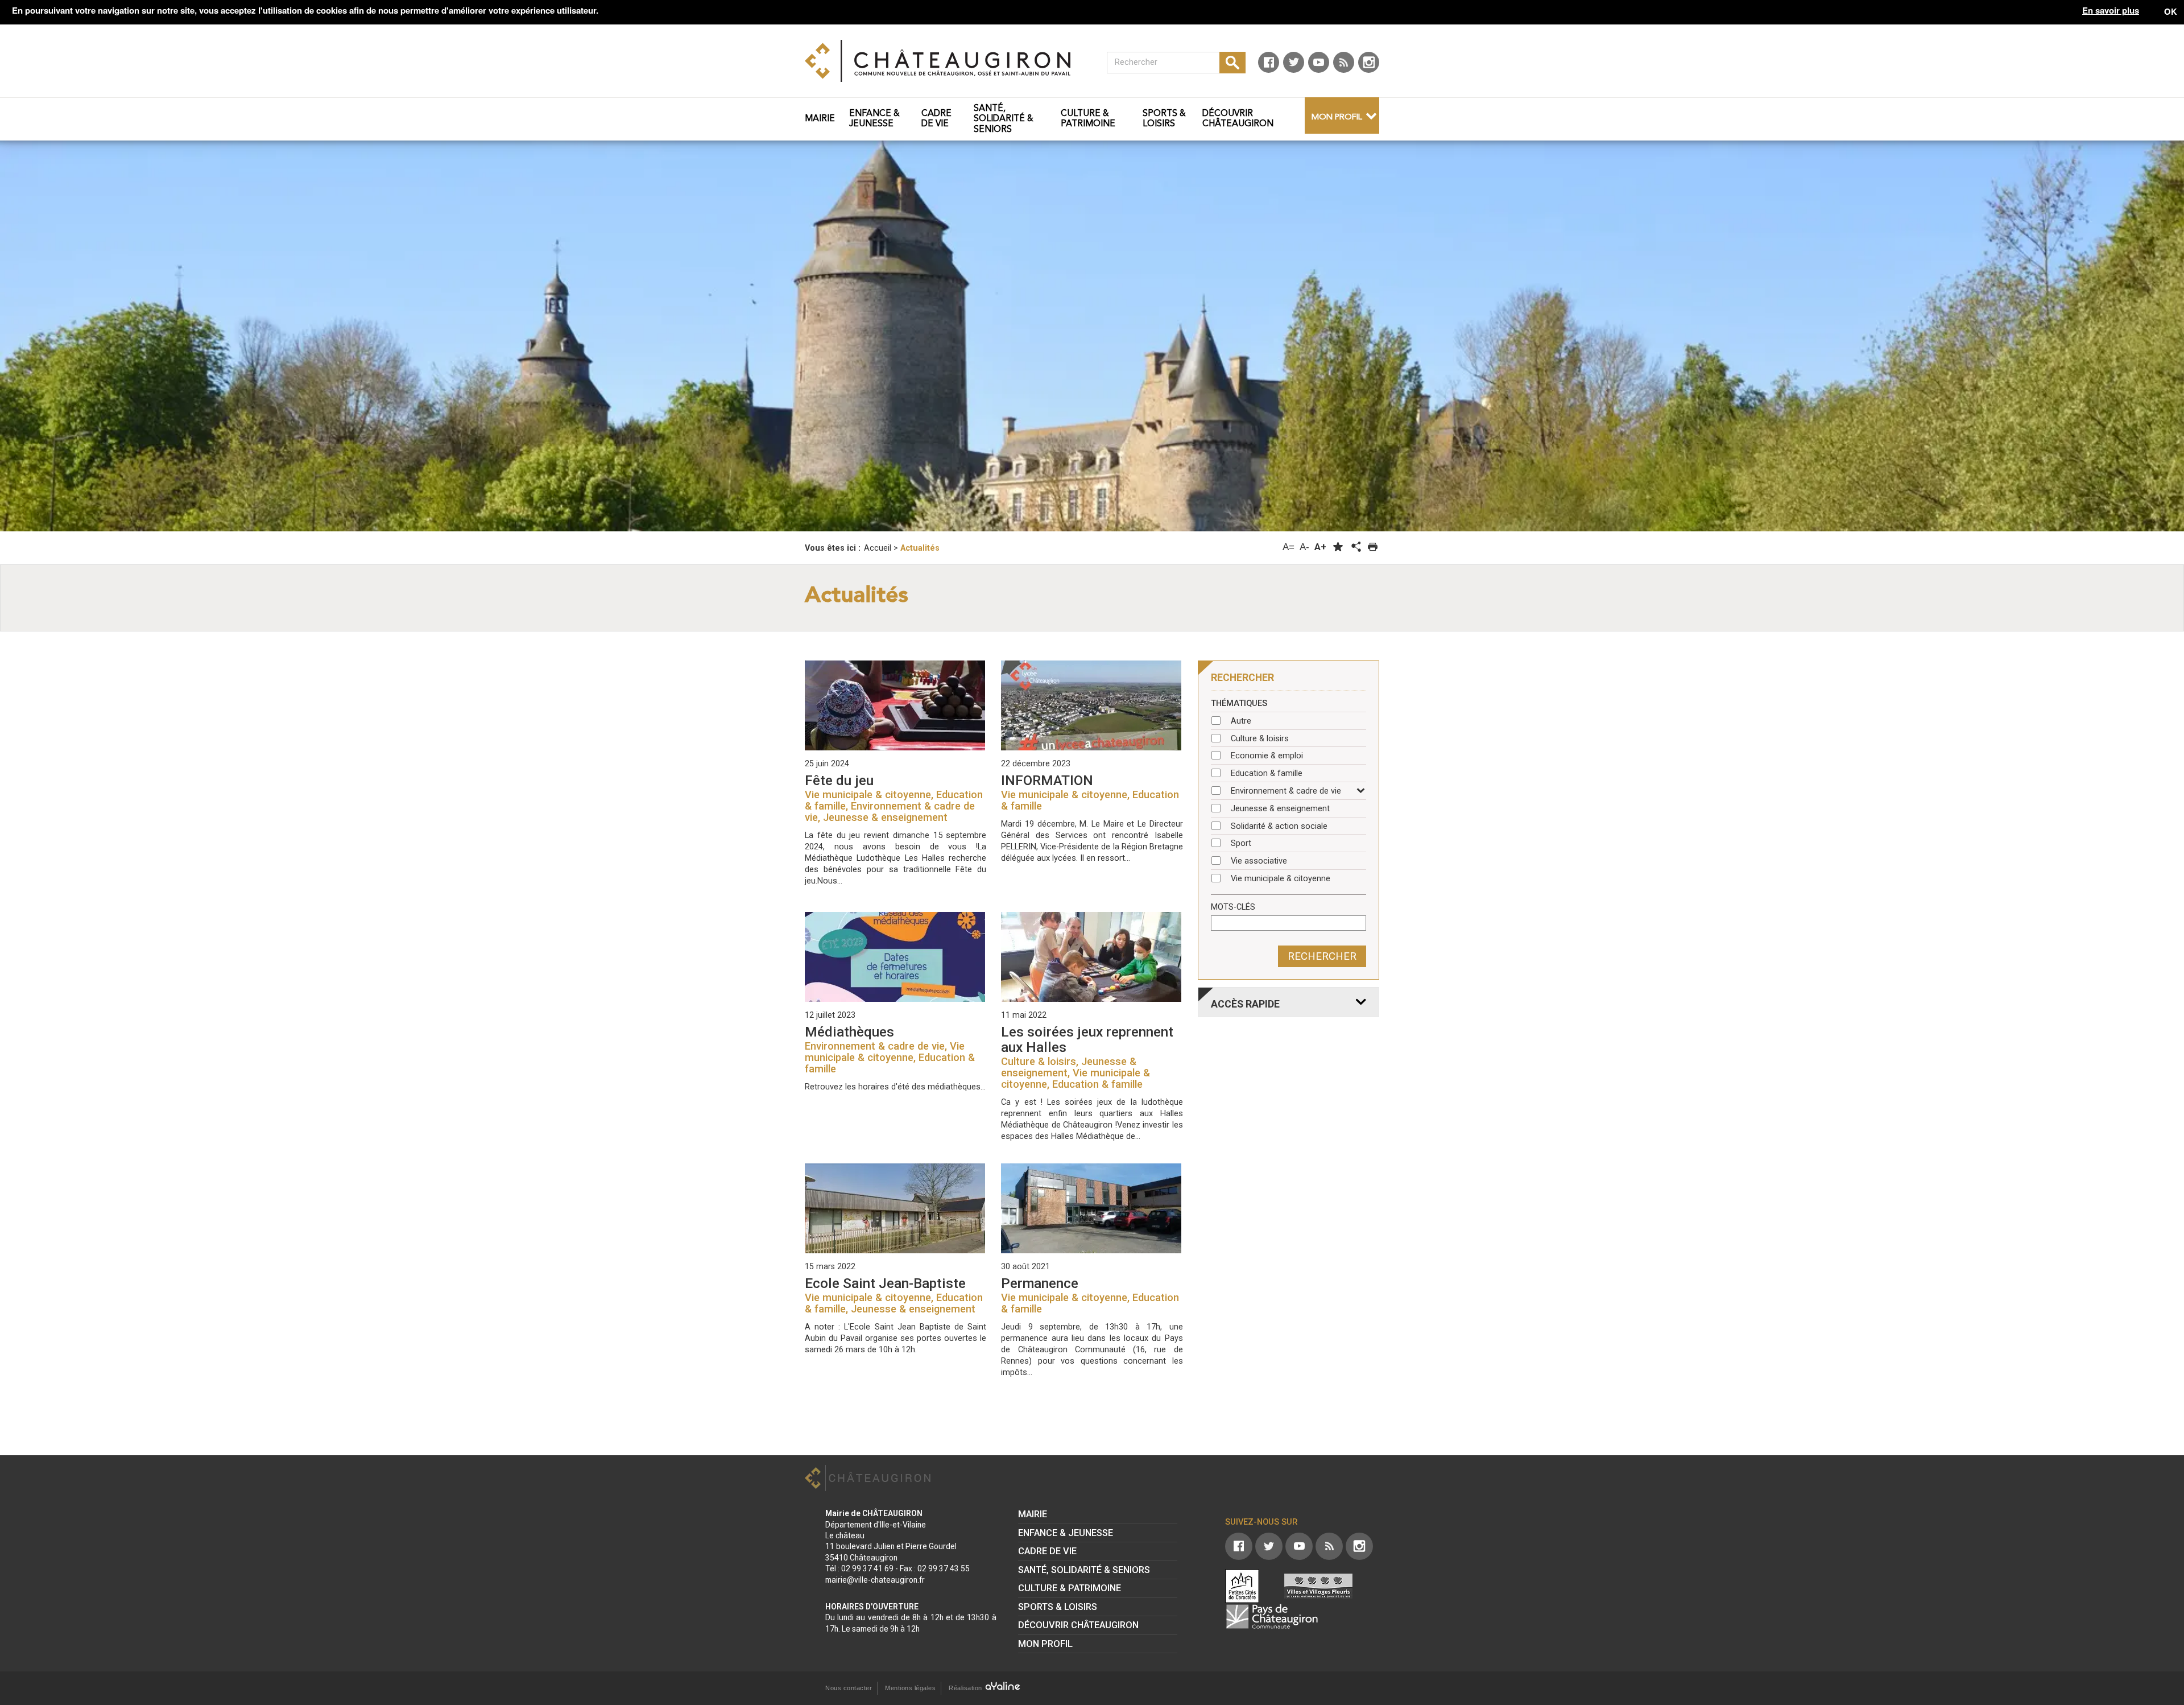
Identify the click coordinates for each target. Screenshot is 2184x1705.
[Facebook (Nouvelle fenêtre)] (1269, 62)
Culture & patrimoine (1070, 1588)
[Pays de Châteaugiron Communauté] (1272, 1616)
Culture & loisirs (1260, 739)
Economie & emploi (1267, 756)
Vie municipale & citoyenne (1281, 879)
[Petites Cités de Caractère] (1242, 1586)
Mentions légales (910, 1688)
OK (2171, 11)
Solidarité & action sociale (1279, 826)
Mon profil (1337, 117)
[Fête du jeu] (895, 705)
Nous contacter (849, 1688)
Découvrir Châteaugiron (1078, 1625)
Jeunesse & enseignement (1280, 809)
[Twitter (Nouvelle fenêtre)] (1294, 62)
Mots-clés (1233, 907)
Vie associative (1259, 861)
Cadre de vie (1047, 1551)
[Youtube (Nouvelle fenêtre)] (1319, 62)
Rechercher (1322, 956)
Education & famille (1267, 773)
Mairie (1033, 1514)
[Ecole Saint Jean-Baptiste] (895, 1208)
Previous (144, 310)
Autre (1241, 721)
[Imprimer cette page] (1373, 547)
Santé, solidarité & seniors (1084, 1570)
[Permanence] (1092, 1208)
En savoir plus (2111, 11)
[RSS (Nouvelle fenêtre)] (1344, 62)
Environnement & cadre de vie (1286, 791)
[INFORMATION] (1092, 705)
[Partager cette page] (1355, 547)
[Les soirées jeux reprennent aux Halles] (1092, 957)
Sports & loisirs (1058, 1607)
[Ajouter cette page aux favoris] (1338, 547)
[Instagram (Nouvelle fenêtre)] (1369, 62)
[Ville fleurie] (1318, 1586)
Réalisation (966, 1688)
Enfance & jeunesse (1066, 1533)
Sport (1241, 843)
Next (2040, 310)
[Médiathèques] (895, 957)
